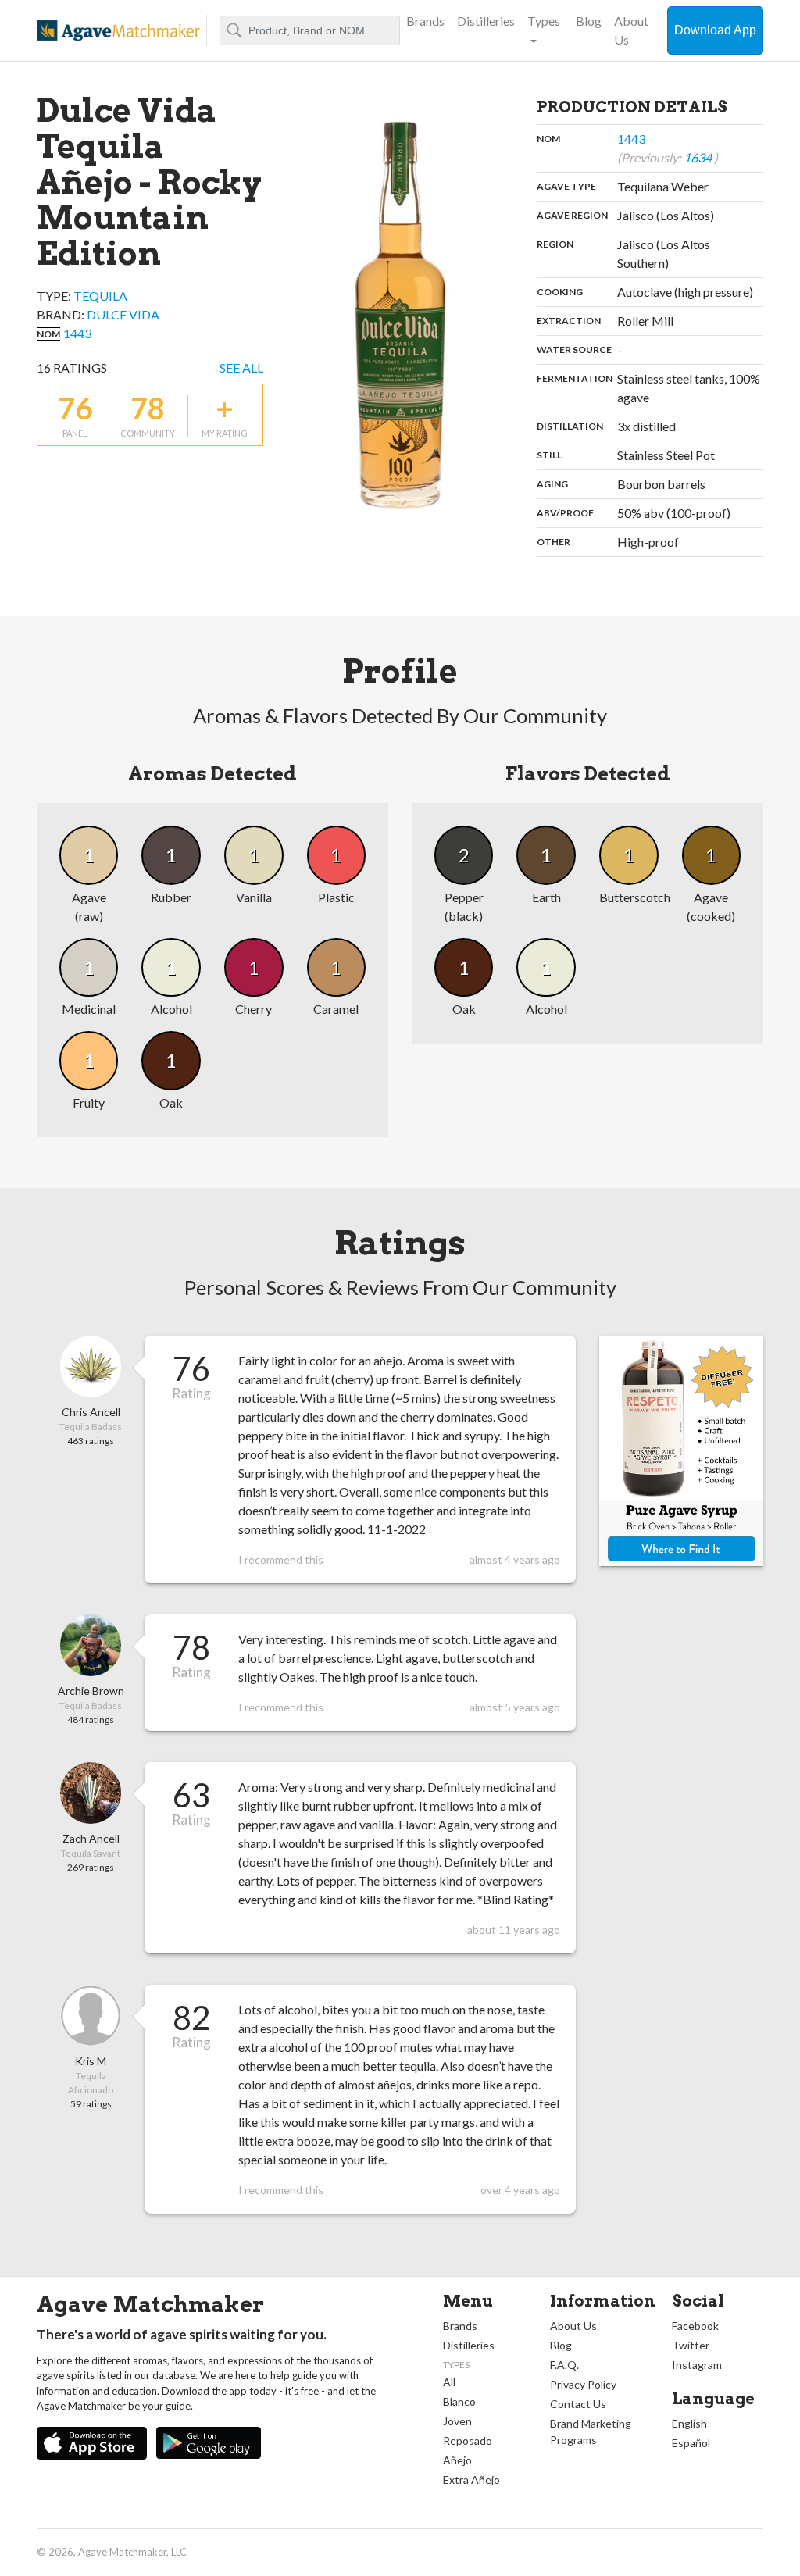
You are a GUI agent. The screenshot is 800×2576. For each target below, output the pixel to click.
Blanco (459, 2401)
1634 (699, 157)
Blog (589, 21)
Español (691, 2443)
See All (241, 367)
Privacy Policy (583, 2384)
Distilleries (486, 21)
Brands (425, 21)
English (689, 2423)
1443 (77, 333)
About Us (631, 30)
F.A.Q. (564, 2365)
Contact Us (578, 2404)
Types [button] (544, 21)
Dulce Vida (123, 314)
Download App (715, 30)
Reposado (468, 2440)
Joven (457, 2421)
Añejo (457, 2460)
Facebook (695, 2326)
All (449, 2382)
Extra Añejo (471, 2480)
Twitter (691, 2345)
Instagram (697, 2365)
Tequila (100, 296)
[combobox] (310, 30)
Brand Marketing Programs (591, 2432)
